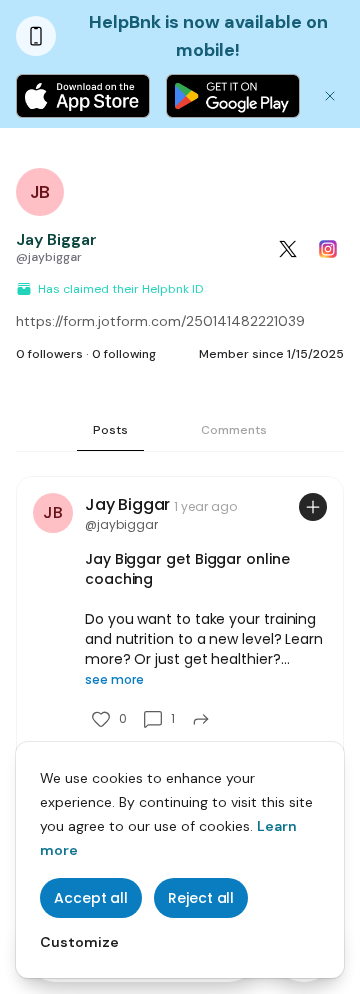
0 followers (49, 354)
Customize (79, 942)
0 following (124, 354)
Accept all (91, 898)
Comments (234, 430)
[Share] (201, 719)
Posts (110, 430)
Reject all (201, 898)
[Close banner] (330, 96)
